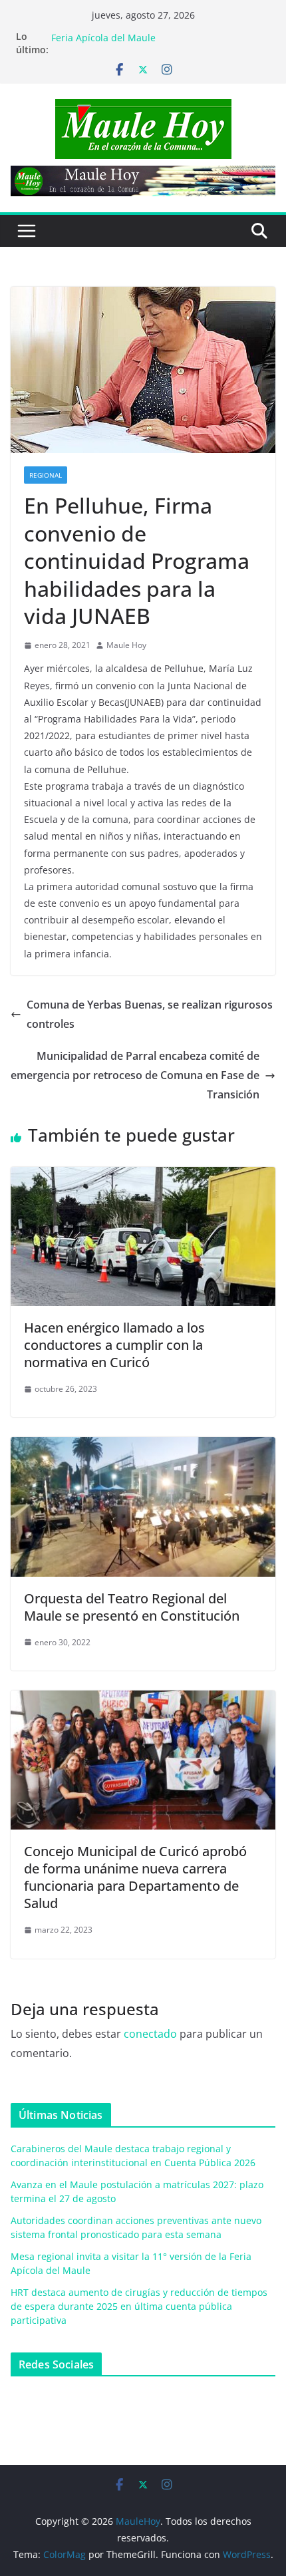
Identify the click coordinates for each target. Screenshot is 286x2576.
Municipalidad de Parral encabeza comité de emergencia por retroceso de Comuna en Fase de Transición (135, 1075)
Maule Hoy (126, 645)
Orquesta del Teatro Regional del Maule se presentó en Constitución (132, 1607)
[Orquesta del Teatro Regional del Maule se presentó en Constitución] (143, 1446)
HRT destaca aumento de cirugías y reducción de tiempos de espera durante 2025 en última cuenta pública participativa (139, 2306)
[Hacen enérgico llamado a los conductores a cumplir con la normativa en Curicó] (143, 1176)
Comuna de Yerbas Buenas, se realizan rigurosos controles (150, 1014)
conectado (150, 2034)
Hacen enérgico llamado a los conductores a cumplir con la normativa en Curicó (114, 1345)
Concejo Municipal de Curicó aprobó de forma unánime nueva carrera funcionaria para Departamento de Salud (135, 1877)
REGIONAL (46, 475)
